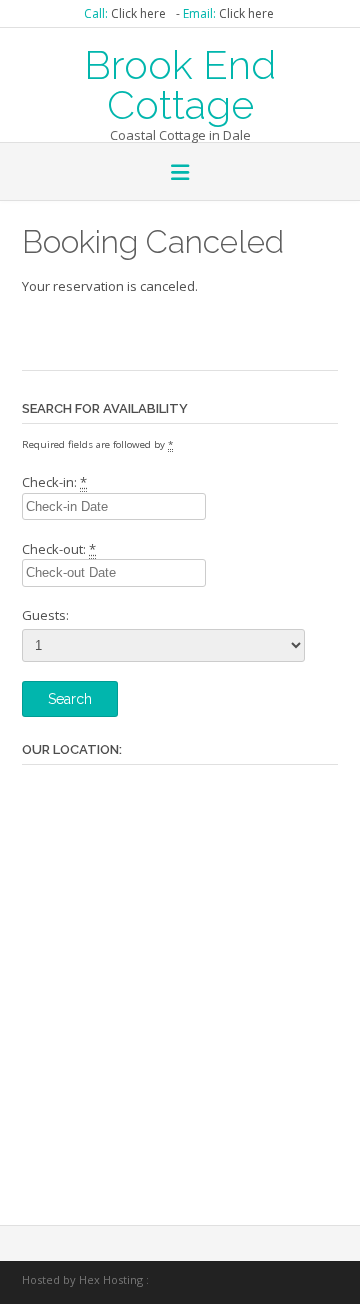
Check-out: (59, 549)
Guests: (45, 615)
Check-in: (54, 482)
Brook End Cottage (180, 83)
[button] (180, 174)
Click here (138, 13)
